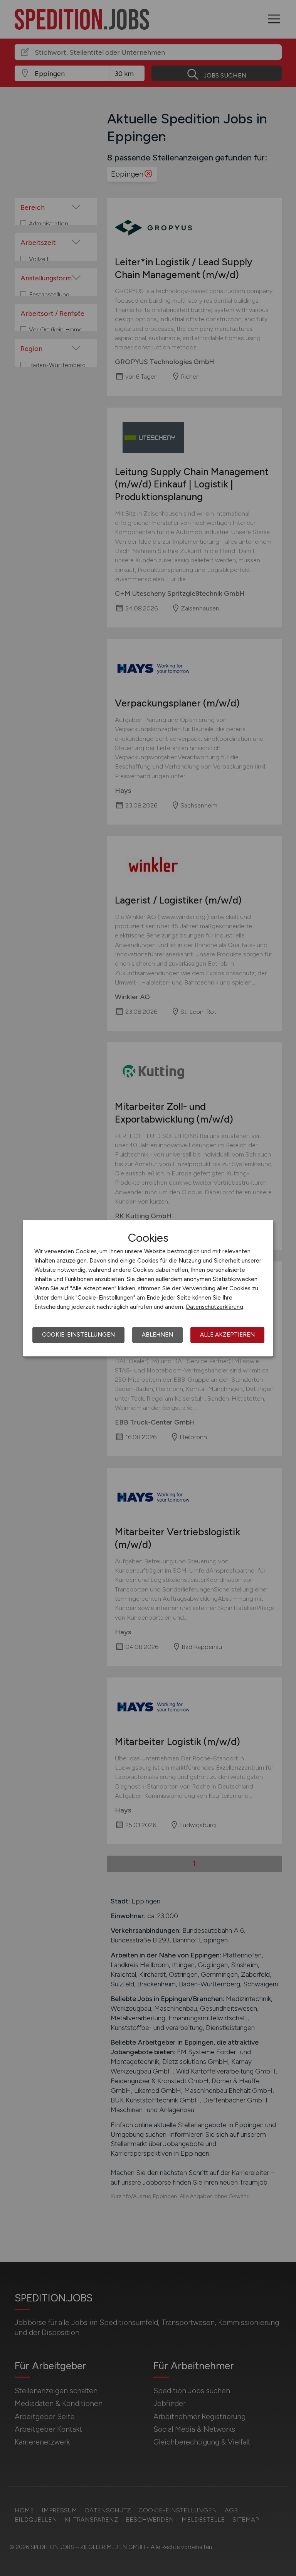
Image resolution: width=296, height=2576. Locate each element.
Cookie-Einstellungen (78, 1335)
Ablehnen (157, 1335)
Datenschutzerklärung (214, 1307)
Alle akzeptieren (227, 1335)
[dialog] (148, 1288)
